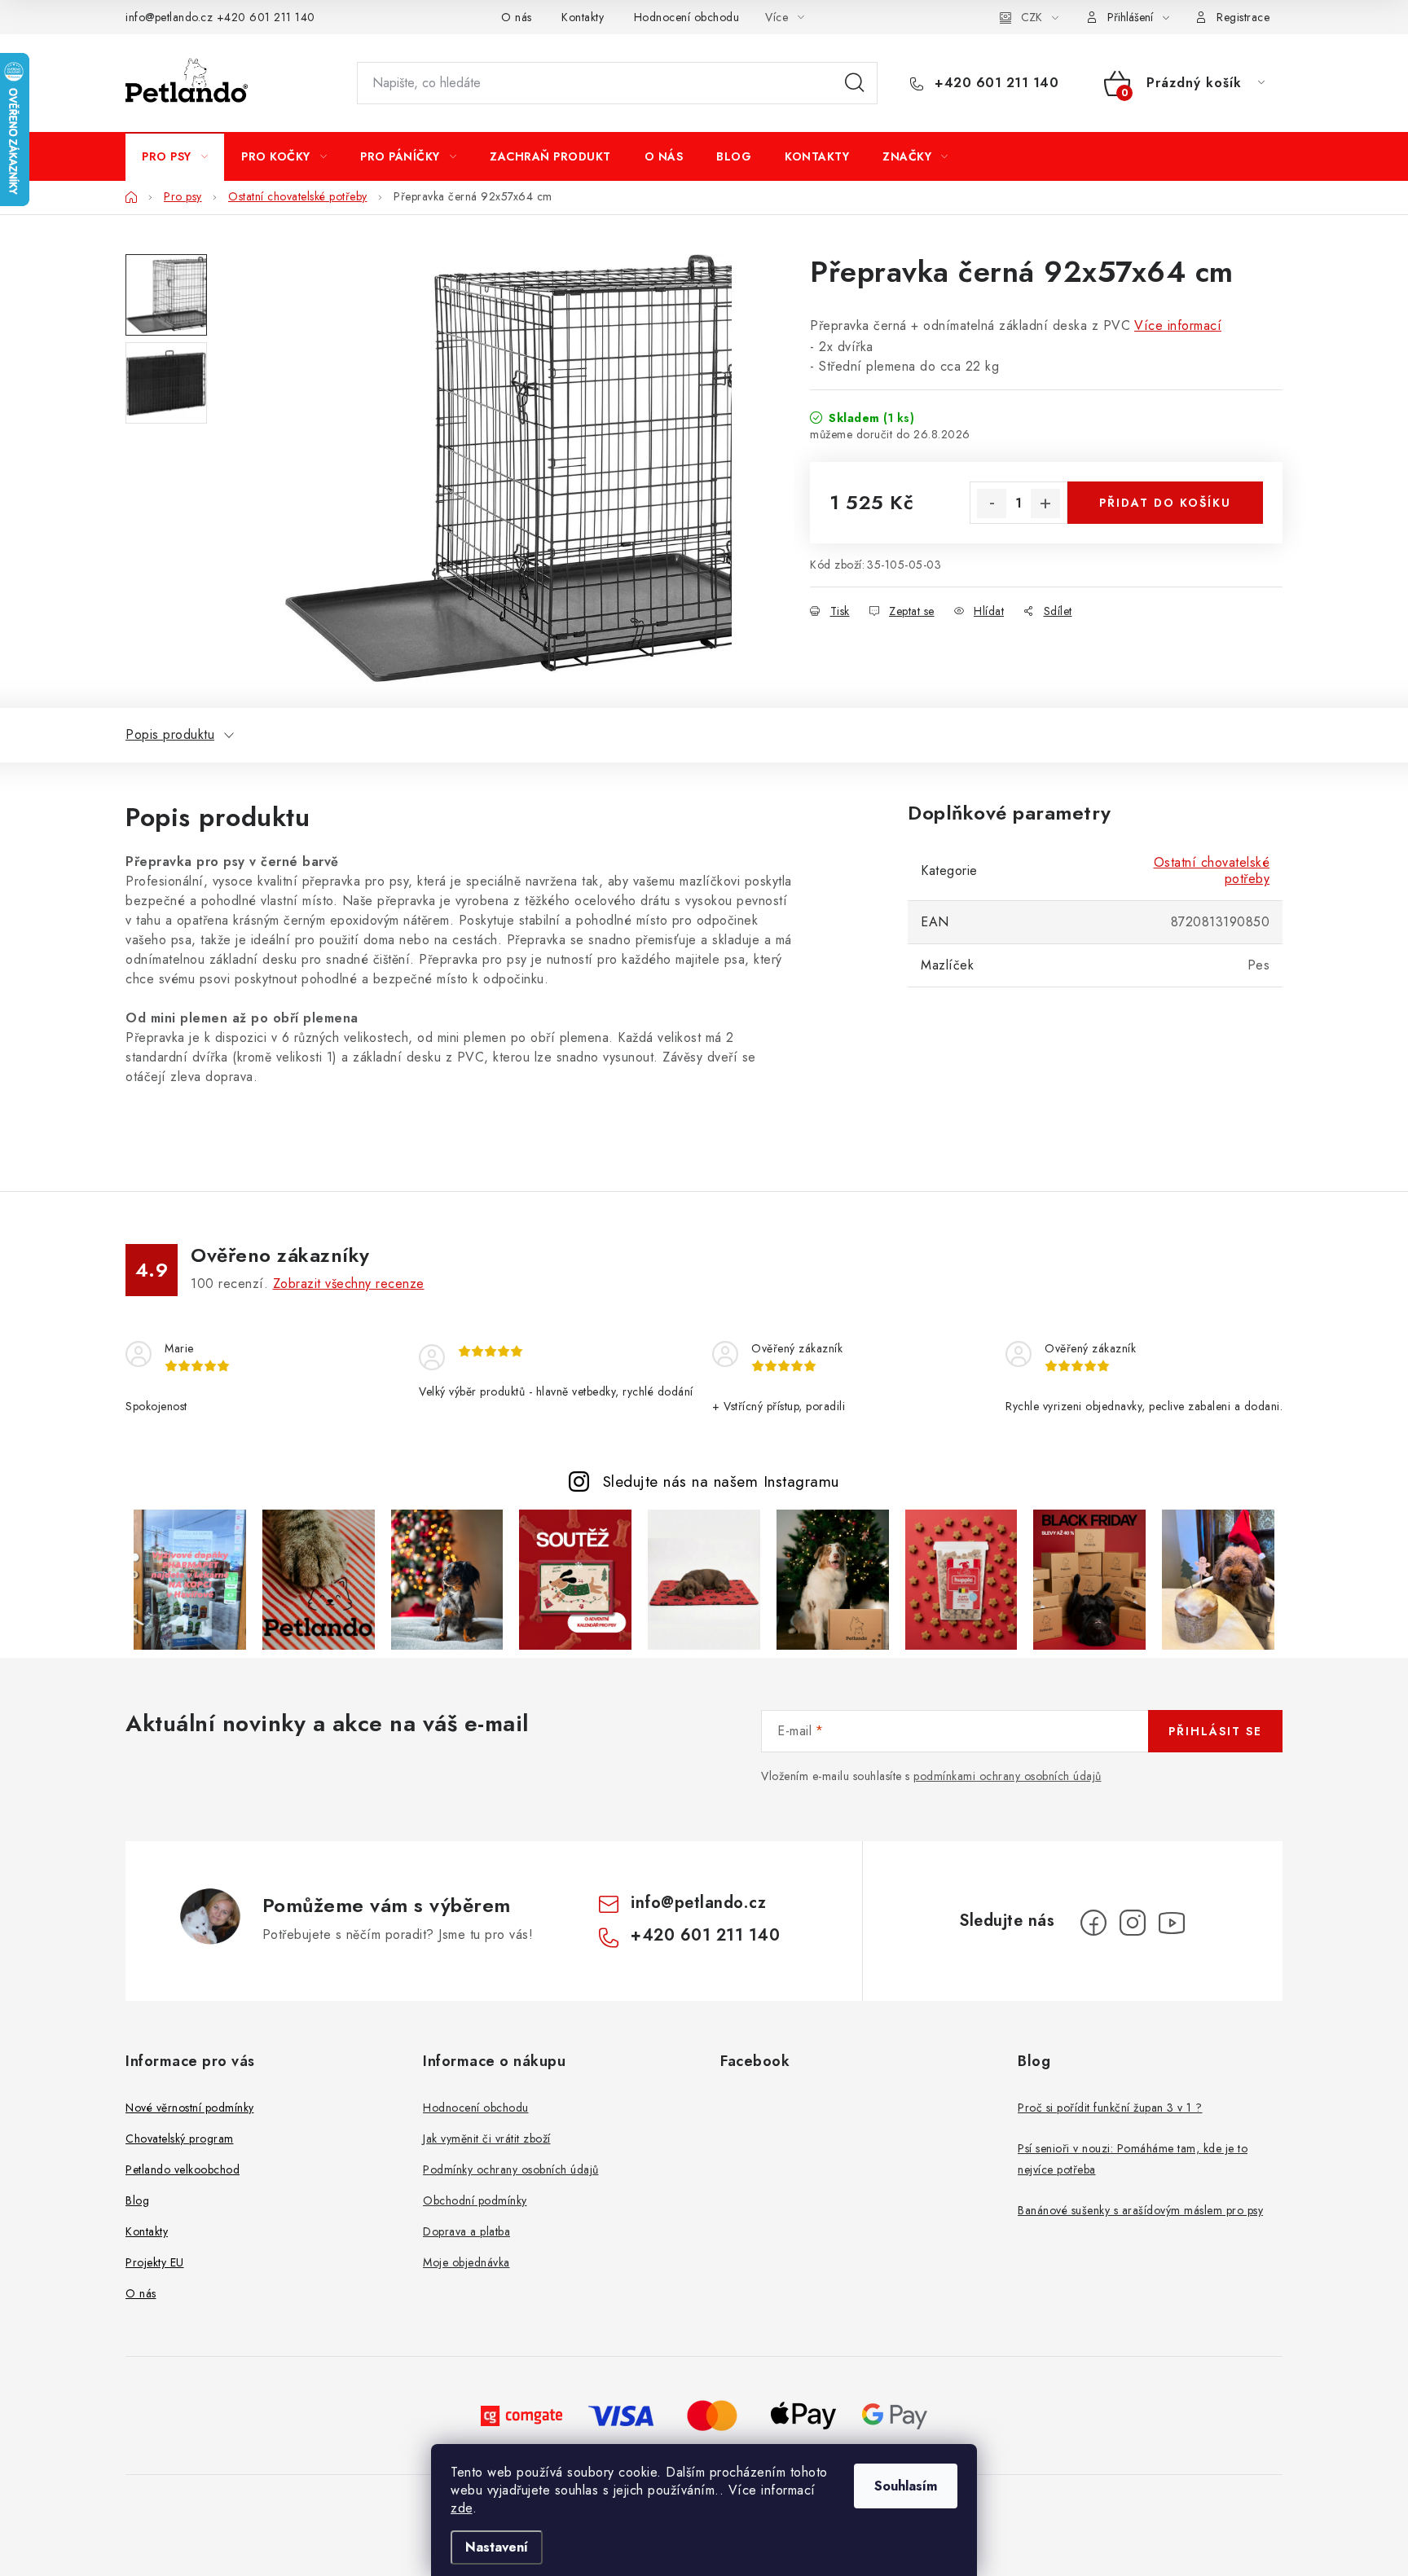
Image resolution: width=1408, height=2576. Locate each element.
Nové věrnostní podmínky (190, 2108)
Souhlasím (906, 2486)
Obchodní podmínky (475, 2200)
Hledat (855, 83)
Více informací (1178, 325)
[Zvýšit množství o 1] (1045, 503)
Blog (137, 2200)
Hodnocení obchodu (687, 17)
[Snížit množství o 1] (992, 503)
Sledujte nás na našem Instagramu (721, 1481)
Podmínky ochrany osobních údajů (511, 2169)
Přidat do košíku (1165, 503)
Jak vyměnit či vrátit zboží (487, 2139)
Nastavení (497, 2547)
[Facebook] (1093, 1923)
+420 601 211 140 (266, 17)
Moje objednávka (466, 2262)
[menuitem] (175, 156)
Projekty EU (155, 2262)
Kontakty (583, 17)
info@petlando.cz (169, 17)
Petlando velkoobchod (183, 2169)
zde (462, 2508)
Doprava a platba (466, 2231)
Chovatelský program (180, 2139)
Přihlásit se (1215, 1731)
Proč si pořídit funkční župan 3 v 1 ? (1110, 2108)
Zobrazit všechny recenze (349, 1284)
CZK (1032, 17)
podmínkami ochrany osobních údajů (1008, 1776)
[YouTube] (1172, 1923)
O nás (517, 17)
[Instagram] (1133, 1923)
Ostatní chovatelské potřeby (1212, 870)
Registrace (1243, 17)
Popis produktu (170, 734)
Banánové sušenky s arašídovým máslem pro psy (1140, 2210)
